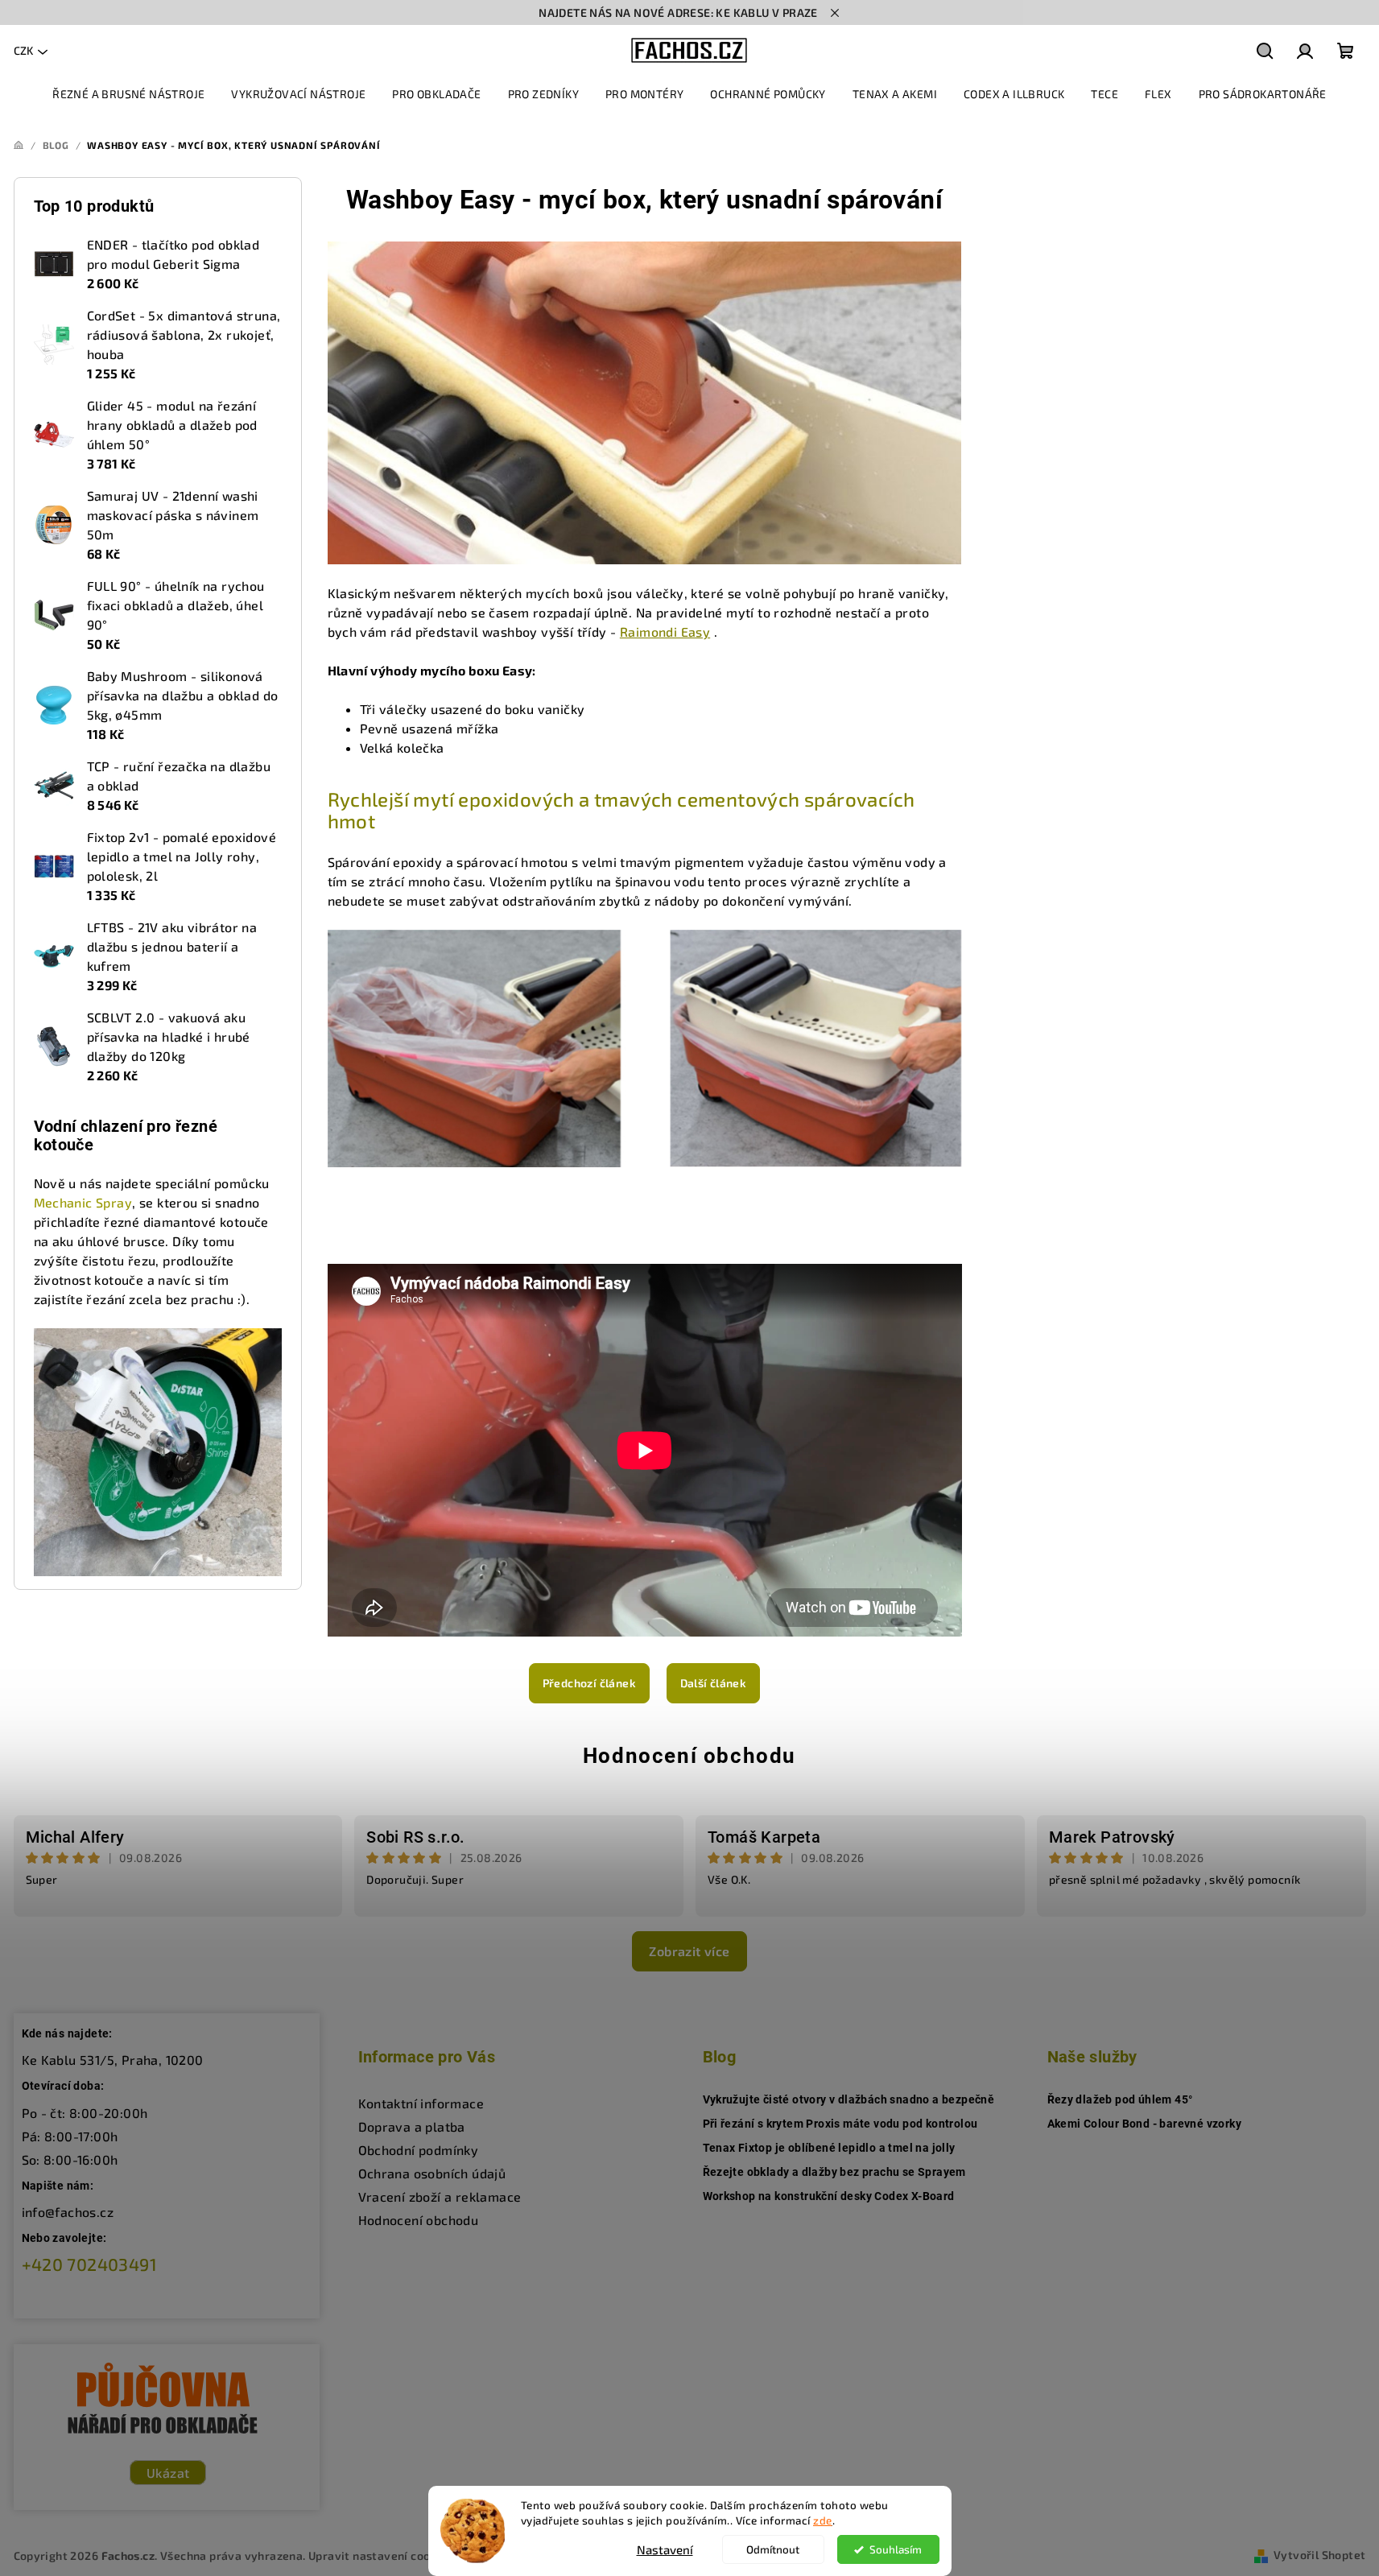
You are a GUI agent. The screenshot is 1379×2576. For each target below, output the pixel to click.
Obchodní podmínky (419, 2150)
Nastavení (665, 2549)
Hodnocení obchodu (689, 1756)
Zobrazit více (689, 1951)
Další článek (714, 1683)
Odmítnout (773, 2549)
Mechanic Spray (83, 1202)
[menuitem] (128, 94)
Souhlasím (896, 2549)
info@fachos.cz (68, 2212)
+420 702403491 (90, 2264)
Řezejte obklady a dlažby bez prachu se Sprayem (834, 2172)
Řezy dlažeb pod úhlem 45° (1120, 2099)
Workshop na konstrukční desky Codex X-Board (829, 2196)
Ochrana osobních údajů (432, 2173)
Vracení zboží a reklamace (440, 2196)
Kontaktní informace (421, 2103)
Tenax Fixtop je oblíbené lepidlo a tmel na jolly (829, 2148)
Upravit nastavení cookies (381, 2555)
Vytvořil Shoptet (1319, 2555)
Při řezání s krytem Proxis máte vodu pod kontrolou (840, 2124)
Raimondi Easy (665, 632)
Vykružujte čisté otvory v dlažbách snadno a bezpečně (849, 2099)
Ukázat (168, 2473)
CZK (23, 50)
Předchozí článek (589, 1683)
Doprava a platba (412, 2126)
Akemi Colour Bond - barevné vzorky (1145, 2124)
